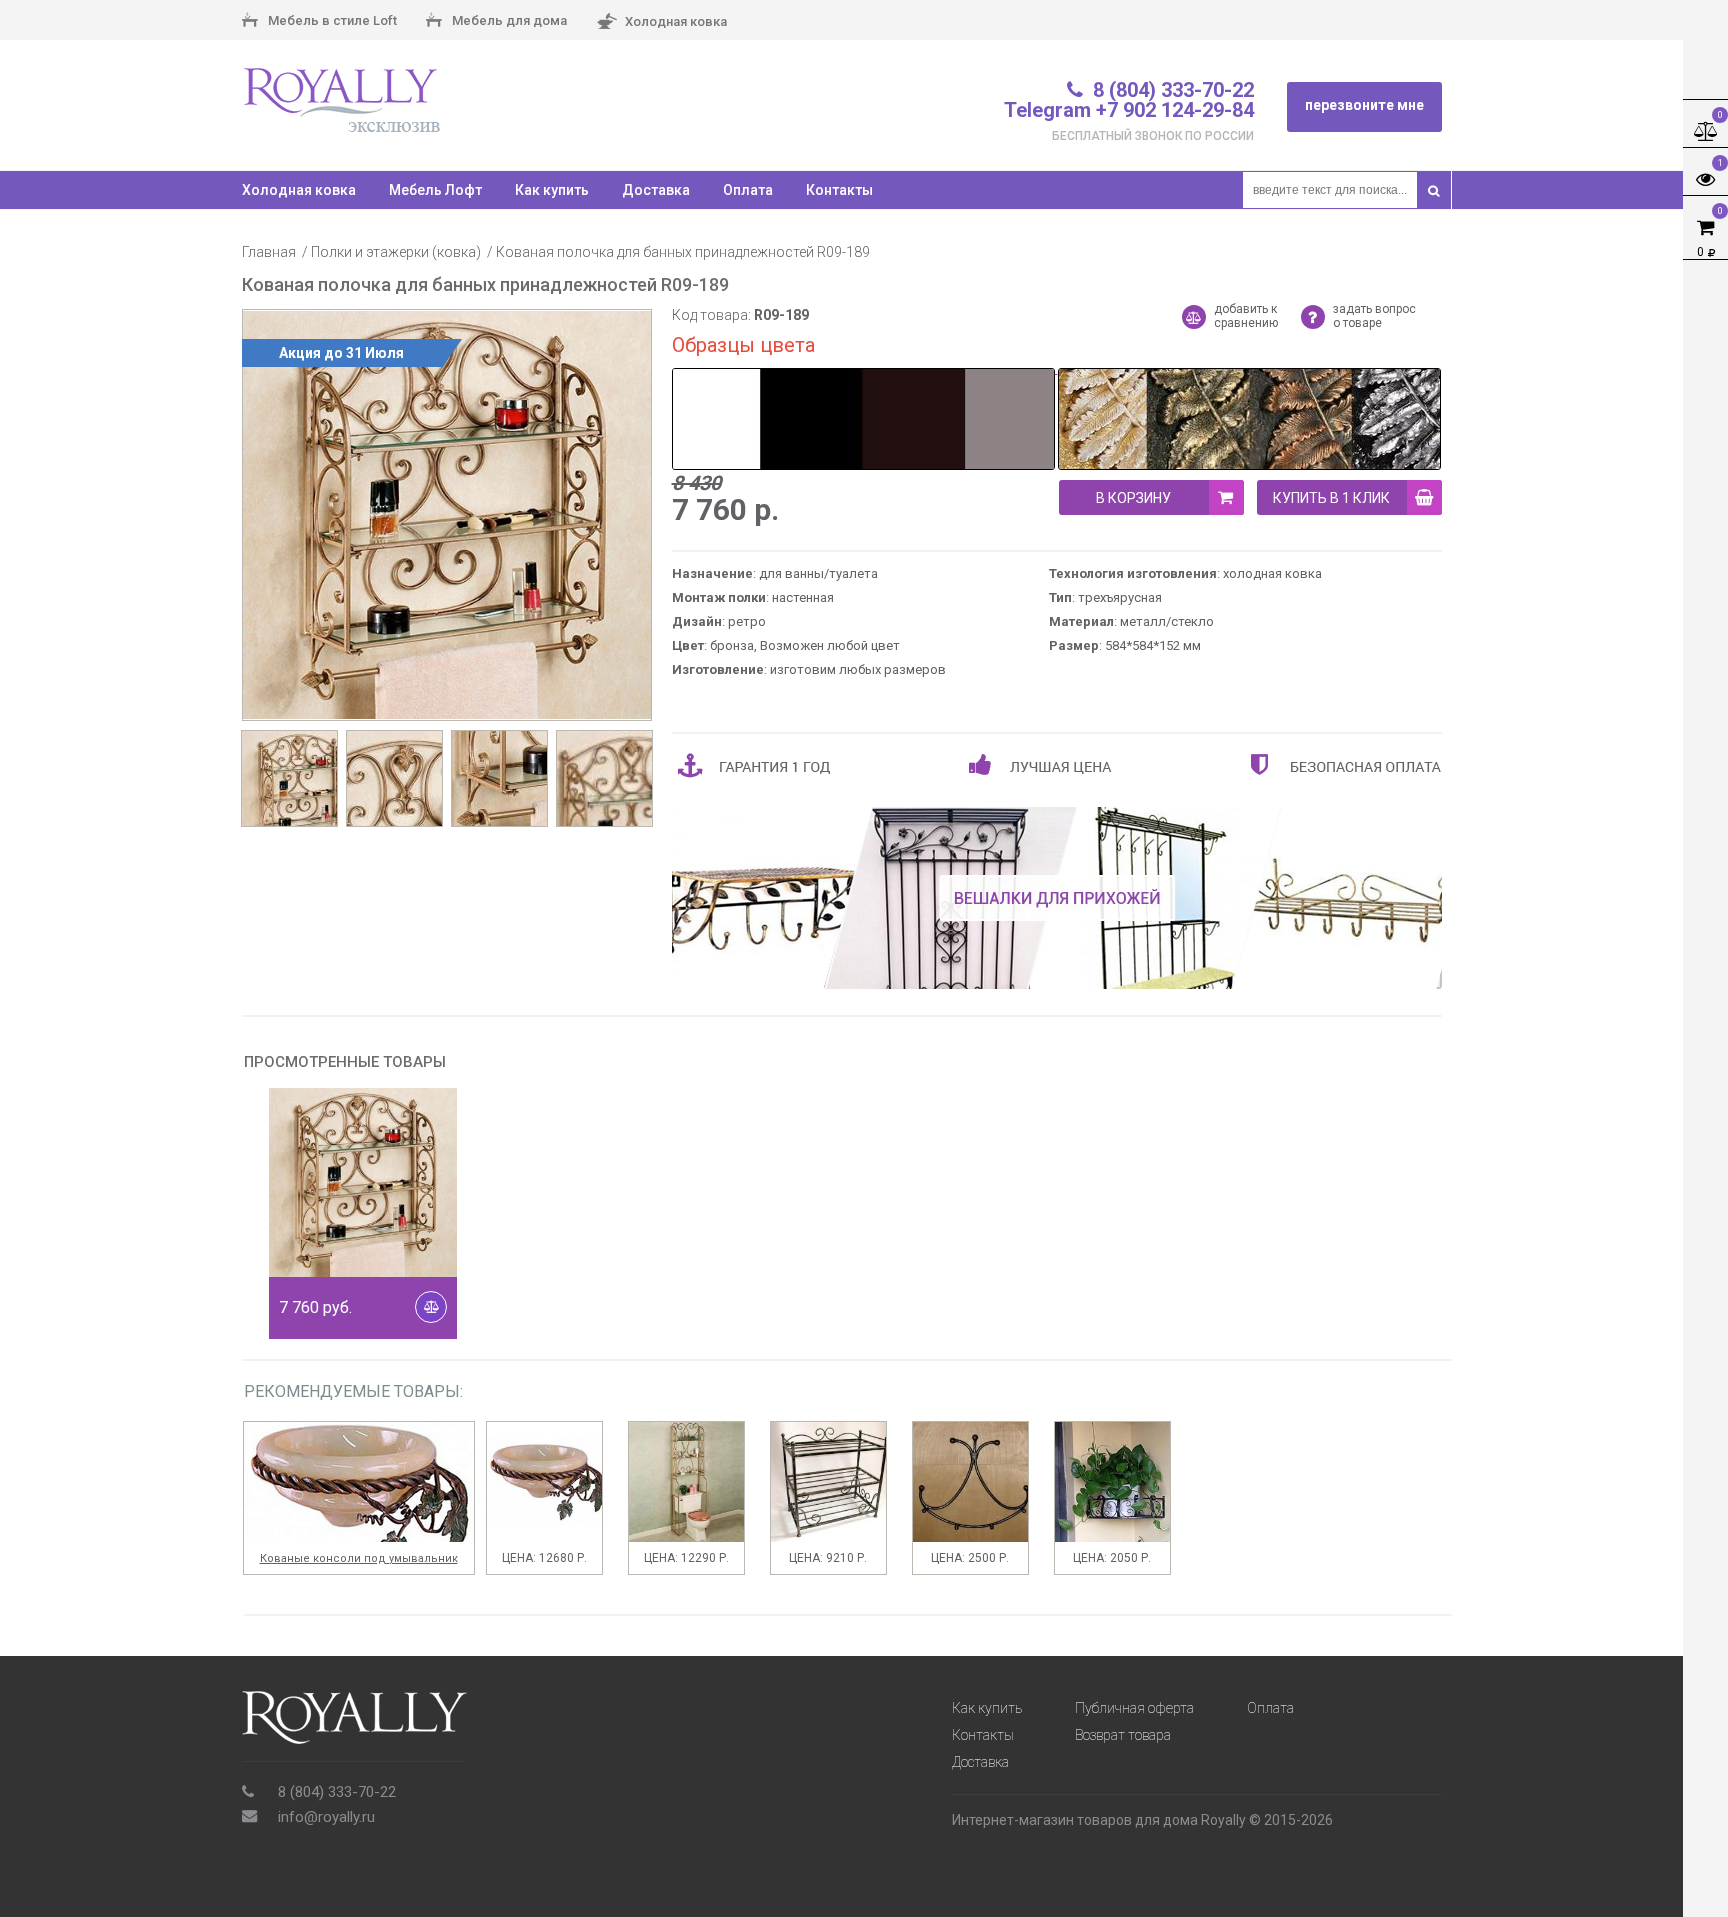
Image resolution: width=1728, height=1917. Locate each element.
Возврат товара (1123, 1735)
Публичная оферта (1134, 1708)
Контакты (839, 190)
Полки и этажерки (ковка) (396, 252)
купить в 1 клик (1331, 498)
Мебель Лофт (435, 190)
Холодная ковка (674, 20)
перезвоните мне (1364, 105)
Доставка (656, 190)
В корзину (1133, 498)
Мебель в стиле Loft (331, 20)
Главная (269, 252)
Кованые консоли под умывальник (359, 1558)
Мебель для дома (508, 20)
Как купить (552, 190)
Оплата (748, 190)
